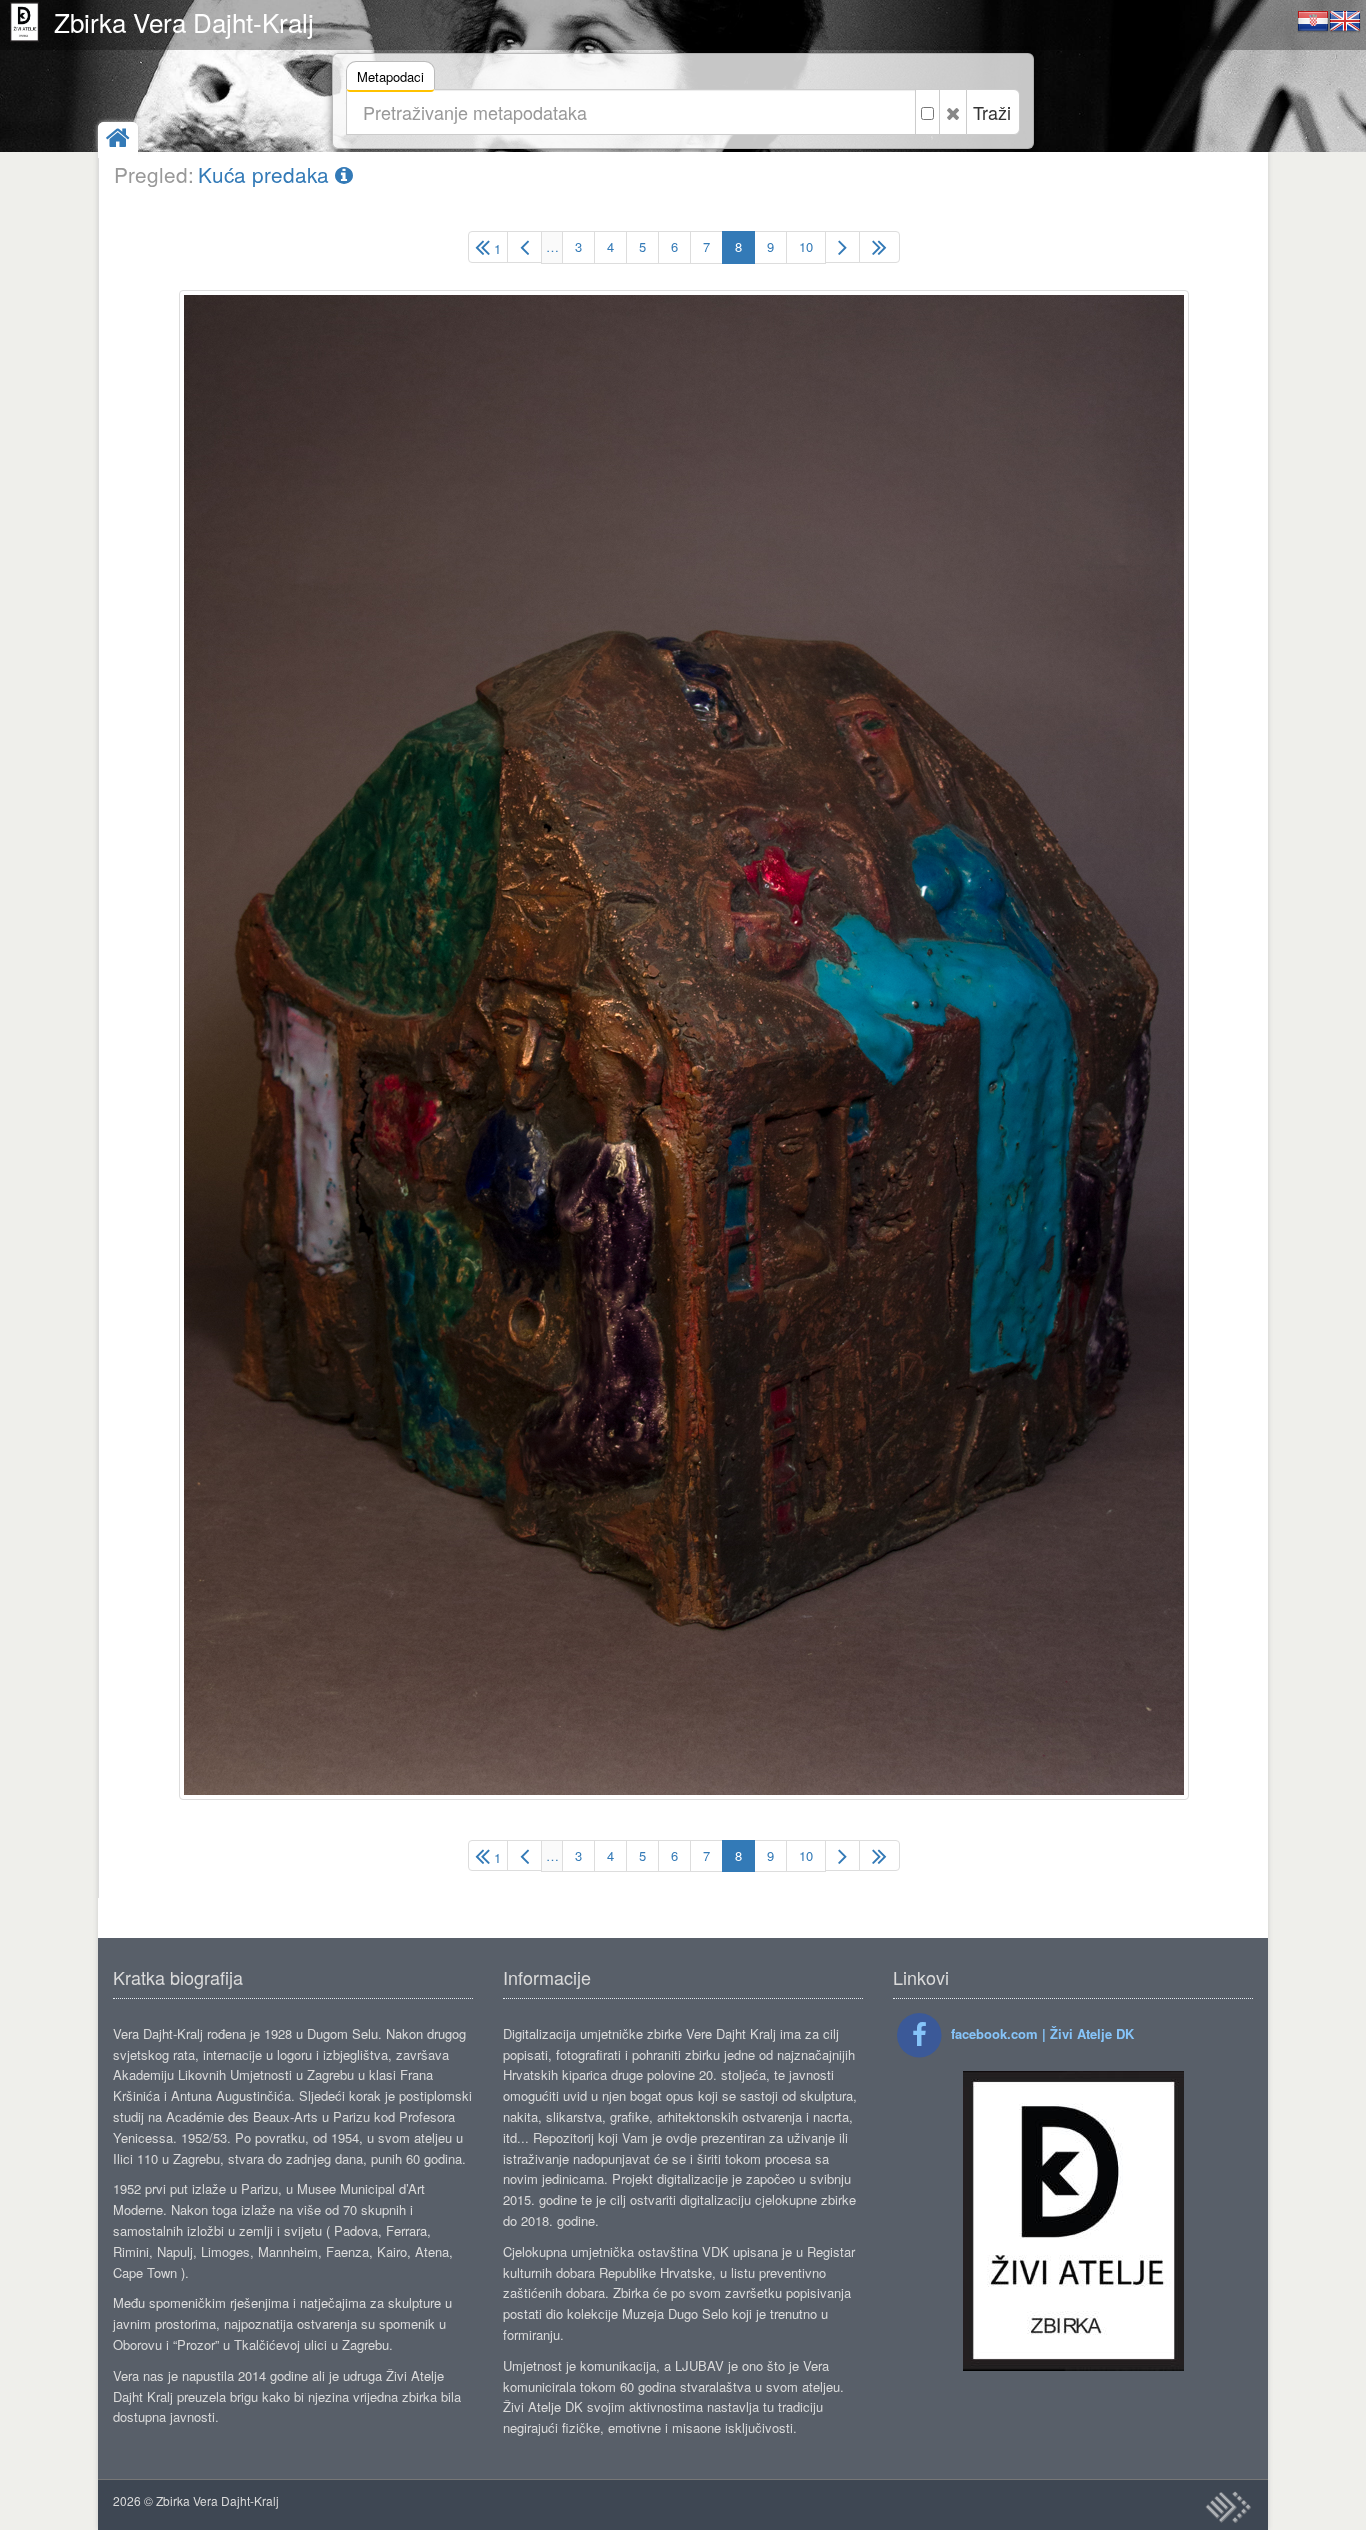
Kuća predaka (266, 174)
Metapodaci (390, 76)
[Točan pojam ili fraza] (927, 112)
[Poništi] (953, 112)
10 (806, 246)
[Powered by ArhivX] (1228, 2507)
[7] (524, 247)
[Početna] (118, 139)
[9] (842, 247)
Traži (992, 112)
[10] (879, 247)
